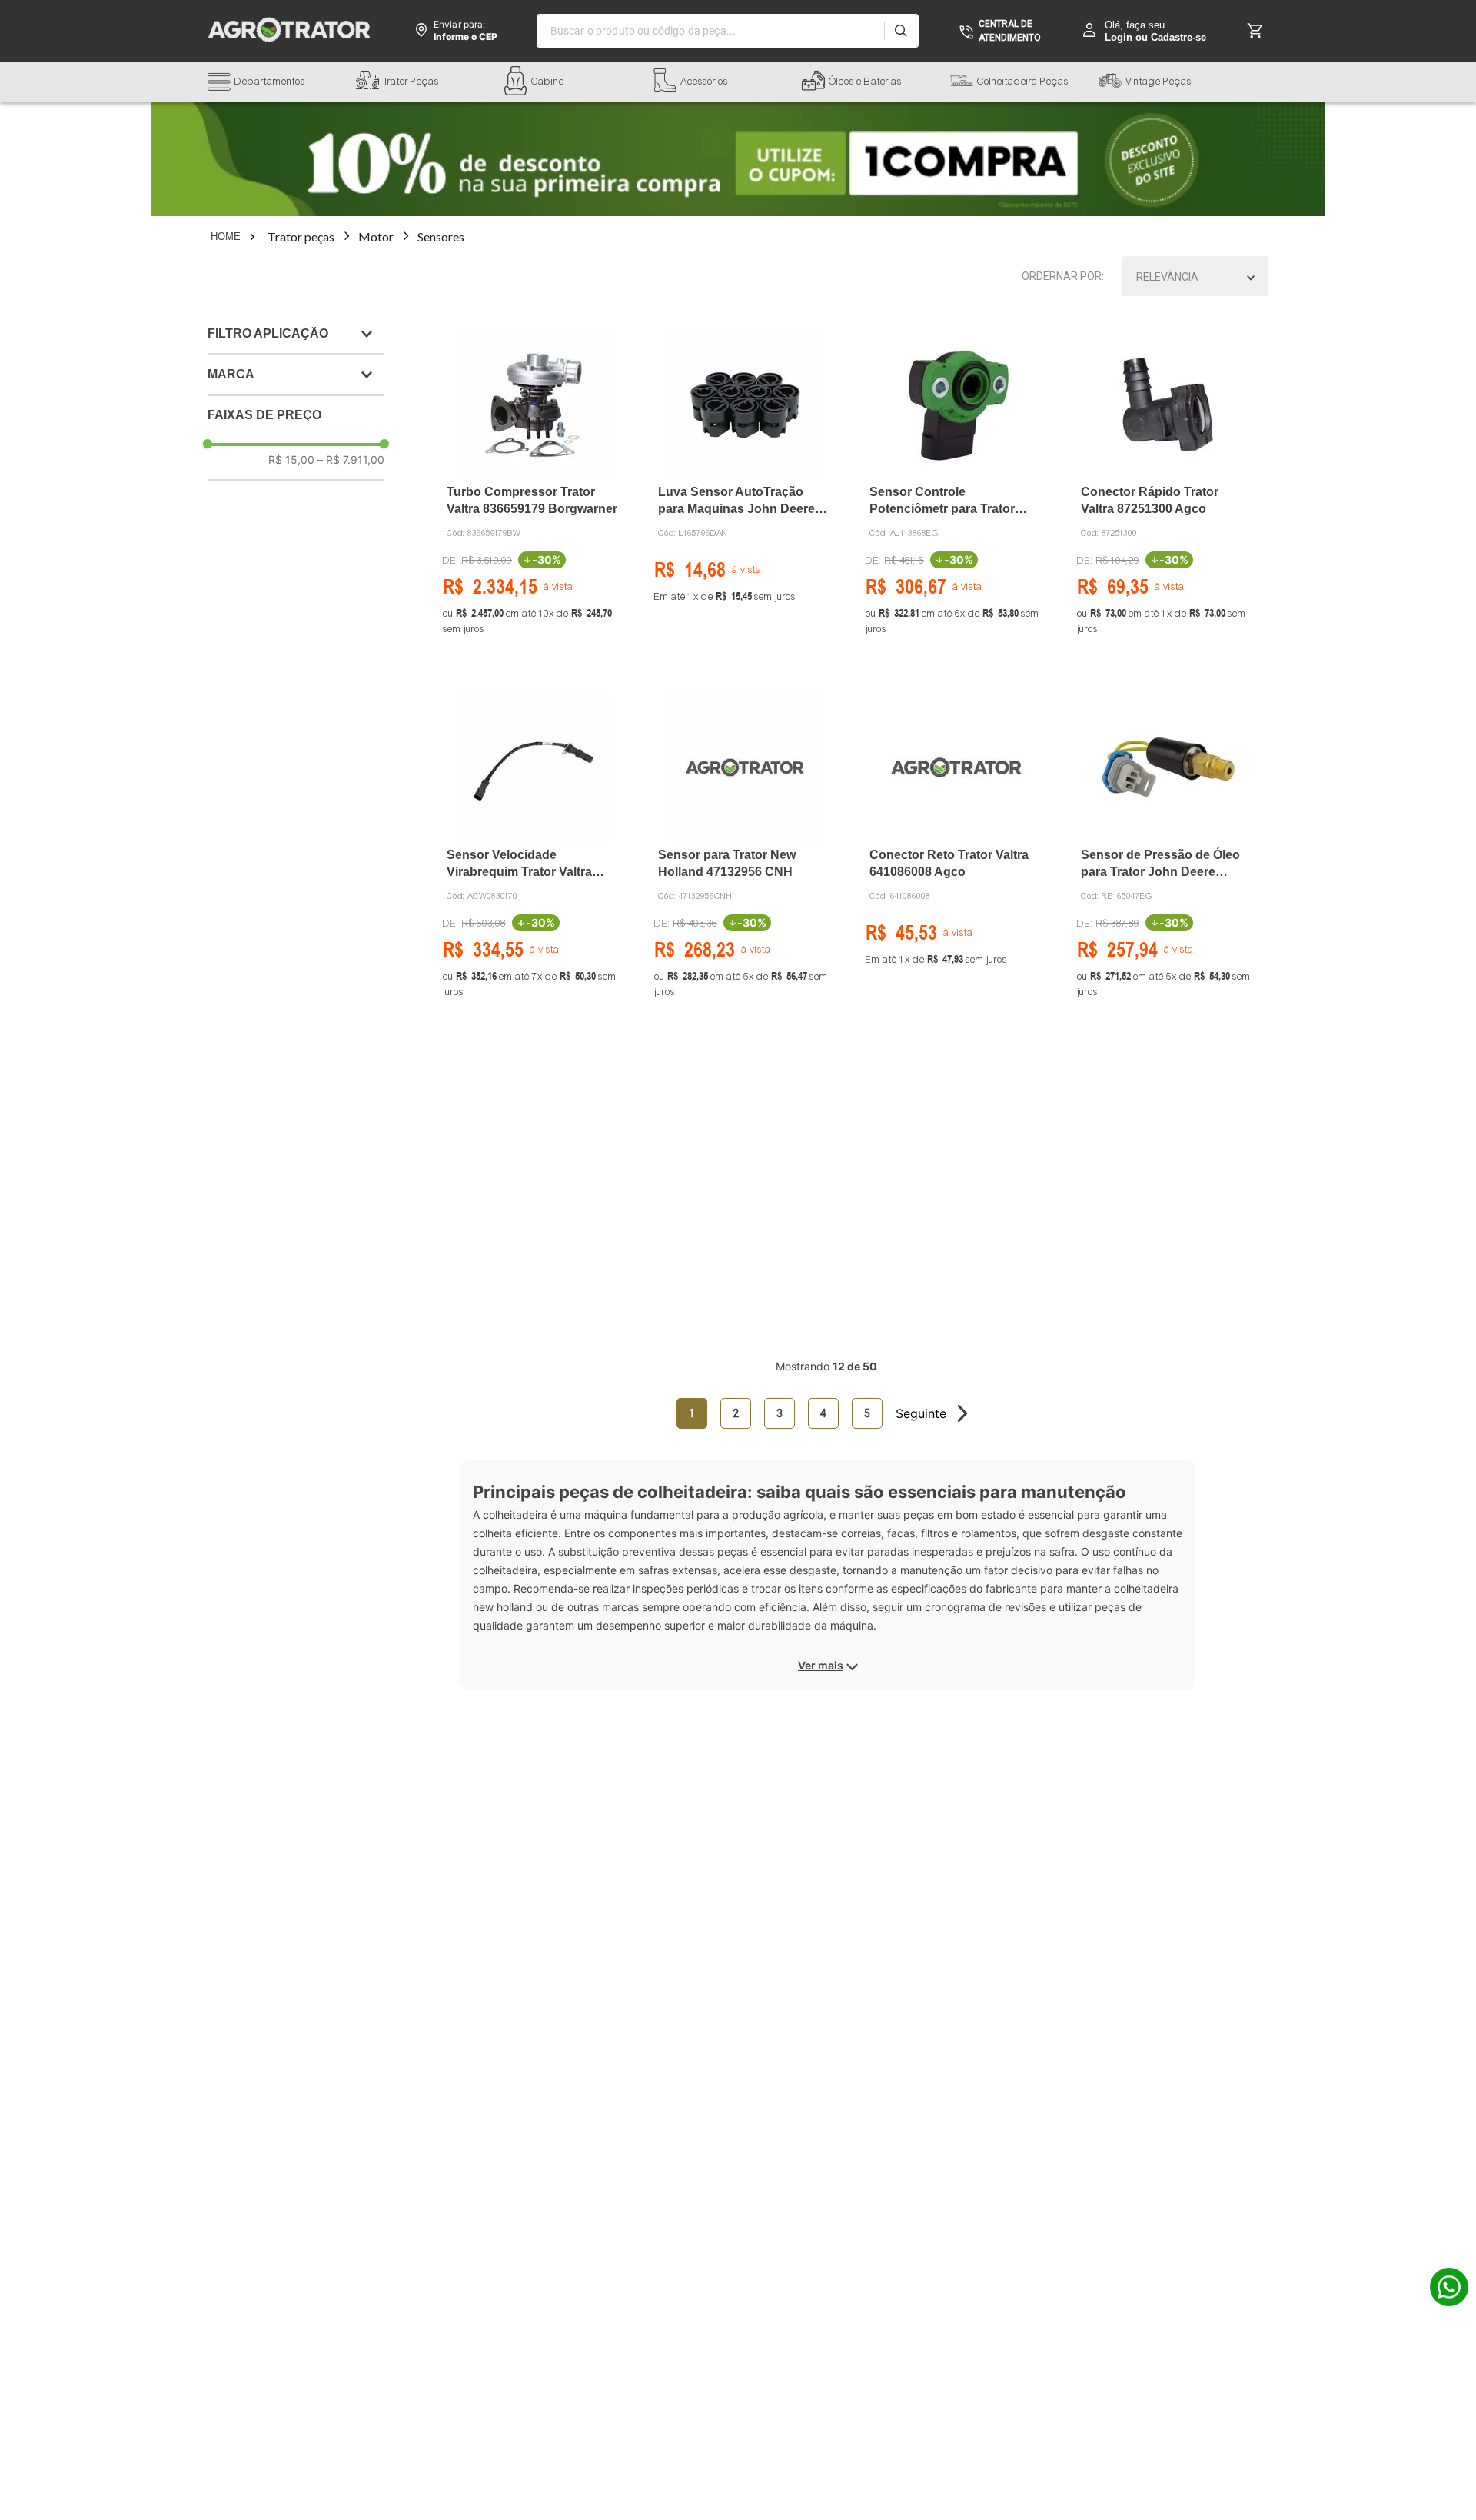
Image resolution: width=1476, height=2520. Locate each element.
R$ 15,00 (291, 459)
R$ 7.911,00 (351, 459)
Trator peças (301, 236)
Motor (376, 236)
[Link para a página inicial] (234, 237)
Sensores (441, 236)
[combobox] (728, 31)
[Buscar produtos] (901, 31)
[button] (282, 83)
